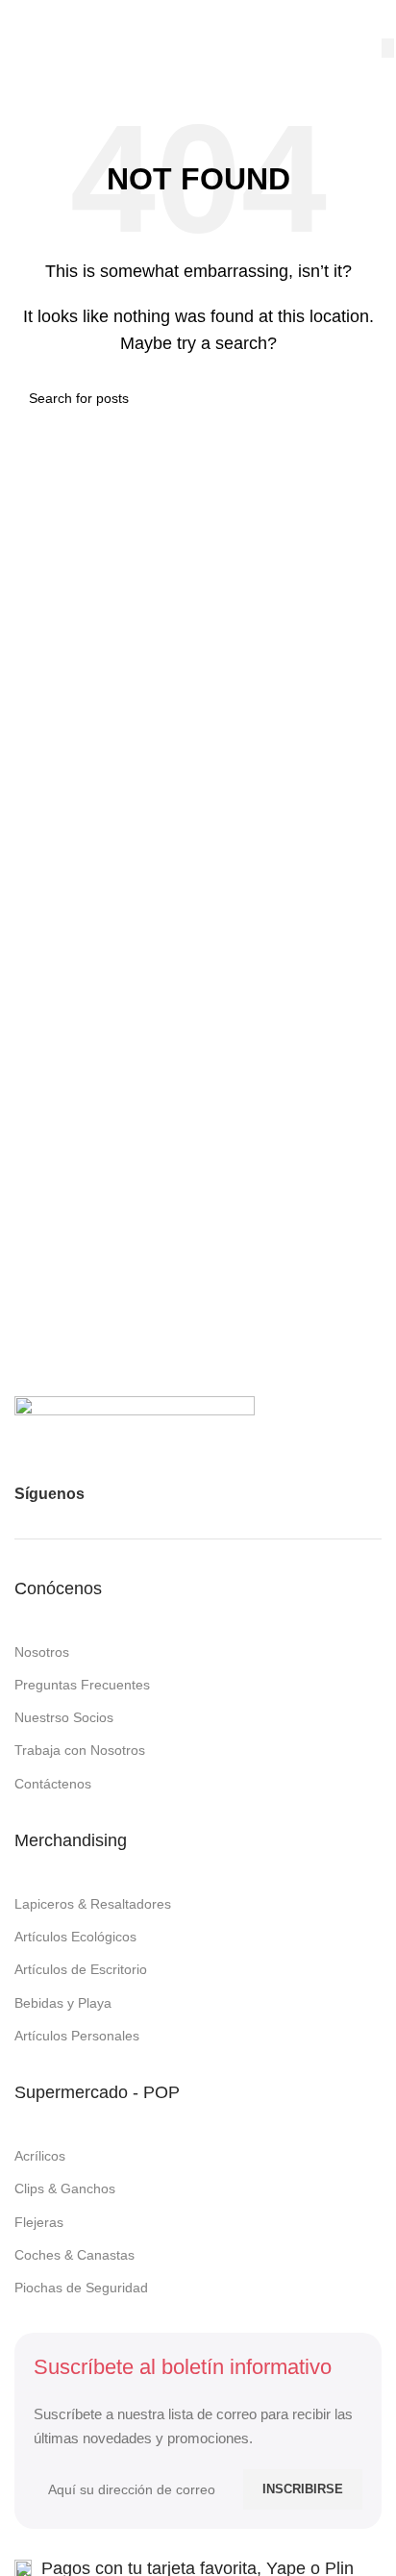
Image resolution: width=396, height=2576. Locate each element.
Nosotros (42, 1652)
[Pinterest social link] (174, 1494)
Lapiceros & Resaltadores (93, 1904)
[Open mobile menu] (22, 19)
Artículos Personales (77, 2036)
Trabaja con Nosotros (80, 1750)
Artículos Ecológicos (75, 1937)
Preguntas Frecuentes (82, 1685)
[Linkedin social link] (209, 1494)
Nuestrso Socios (64, 1717)
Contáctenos (53, 1784)
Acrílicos (40, 2156)
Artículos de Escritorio (81, 1969)
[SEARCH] (388, 48)
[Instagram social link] (139, 1494)
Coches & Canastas (74, 2255)
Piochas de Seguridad (81, 2288)
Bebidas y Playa (63, 2003)
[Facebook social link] (105, 1494)
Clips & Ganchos (65, 2188)
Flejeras (39, 2222)
